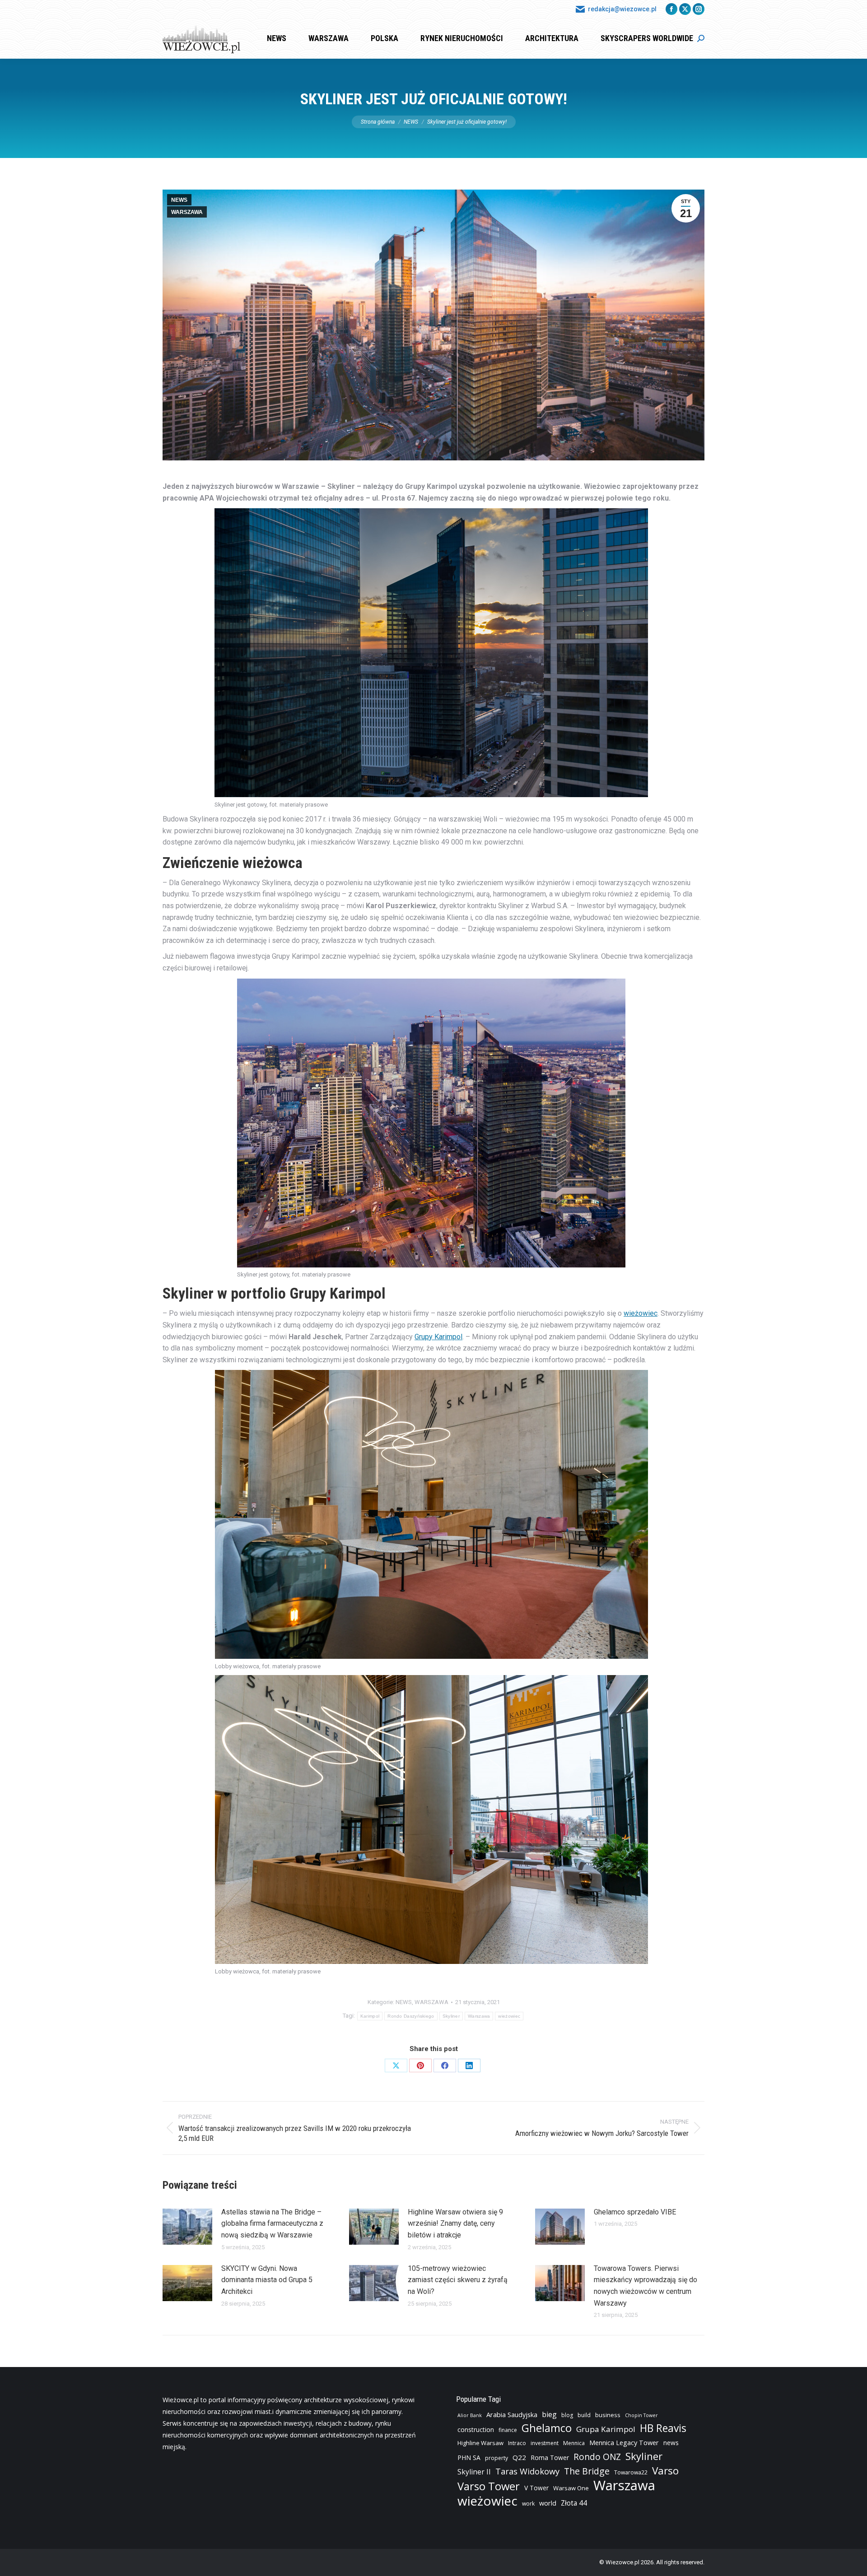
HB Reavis (663, 2428)
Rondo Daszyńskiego (411, 2016)
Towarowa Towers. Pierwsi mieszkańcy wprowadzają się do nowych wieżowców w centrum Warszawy (646, 2286)
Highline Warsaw (480, 2443)
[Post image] (187, 2227)
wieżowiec (641, 1313)
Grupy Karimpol (438, 1337)
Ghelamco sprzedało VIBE (635, 2212)
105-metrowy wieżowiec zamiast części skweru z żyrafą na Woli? (458, 2280)
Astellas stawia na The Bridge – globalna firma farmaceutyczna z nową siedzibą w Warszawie (272, 2223)
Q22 (519, 2457)
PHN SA (469, 2458)
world (548, 2503)
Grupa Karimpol (606, 2429)
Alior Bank (470, 2415)
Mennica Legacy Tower (624, 2443)
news (671, 2443)
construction (476, 2430)
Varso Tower (489, 2486)
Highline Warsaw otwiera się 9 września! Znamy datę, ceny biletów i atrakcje (455, 2223)
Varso (665, 2471)
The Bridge (587, 2471)
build (584, 2415)
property (496, 2458)
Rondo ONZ (597, 2457)
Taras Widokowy (527, 2471)
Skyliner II (474, 2472)
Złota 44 (574, 2503)
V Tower (536, 2488)
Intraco (517, 2443)
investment (545, 2443)
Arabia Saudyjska (512, 2415)
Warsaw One (571, 2488)
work (528, 2504)
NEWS (179, 200)
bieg (549, 2414)
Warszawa (479, 2016)
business (608, 2415)
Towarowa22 (631, 2472)
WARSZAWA (187, 212)
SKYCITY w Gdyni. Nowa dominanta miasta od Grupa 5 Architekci (267, 2280)
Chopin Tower (641, 2415)
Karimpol (370, 2016)
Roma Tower (550, 2458)
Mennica (574, 2443)
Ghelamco (547, 2428)
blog (567, 2415)
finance (508, 2430)
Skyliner (451, 2016)
